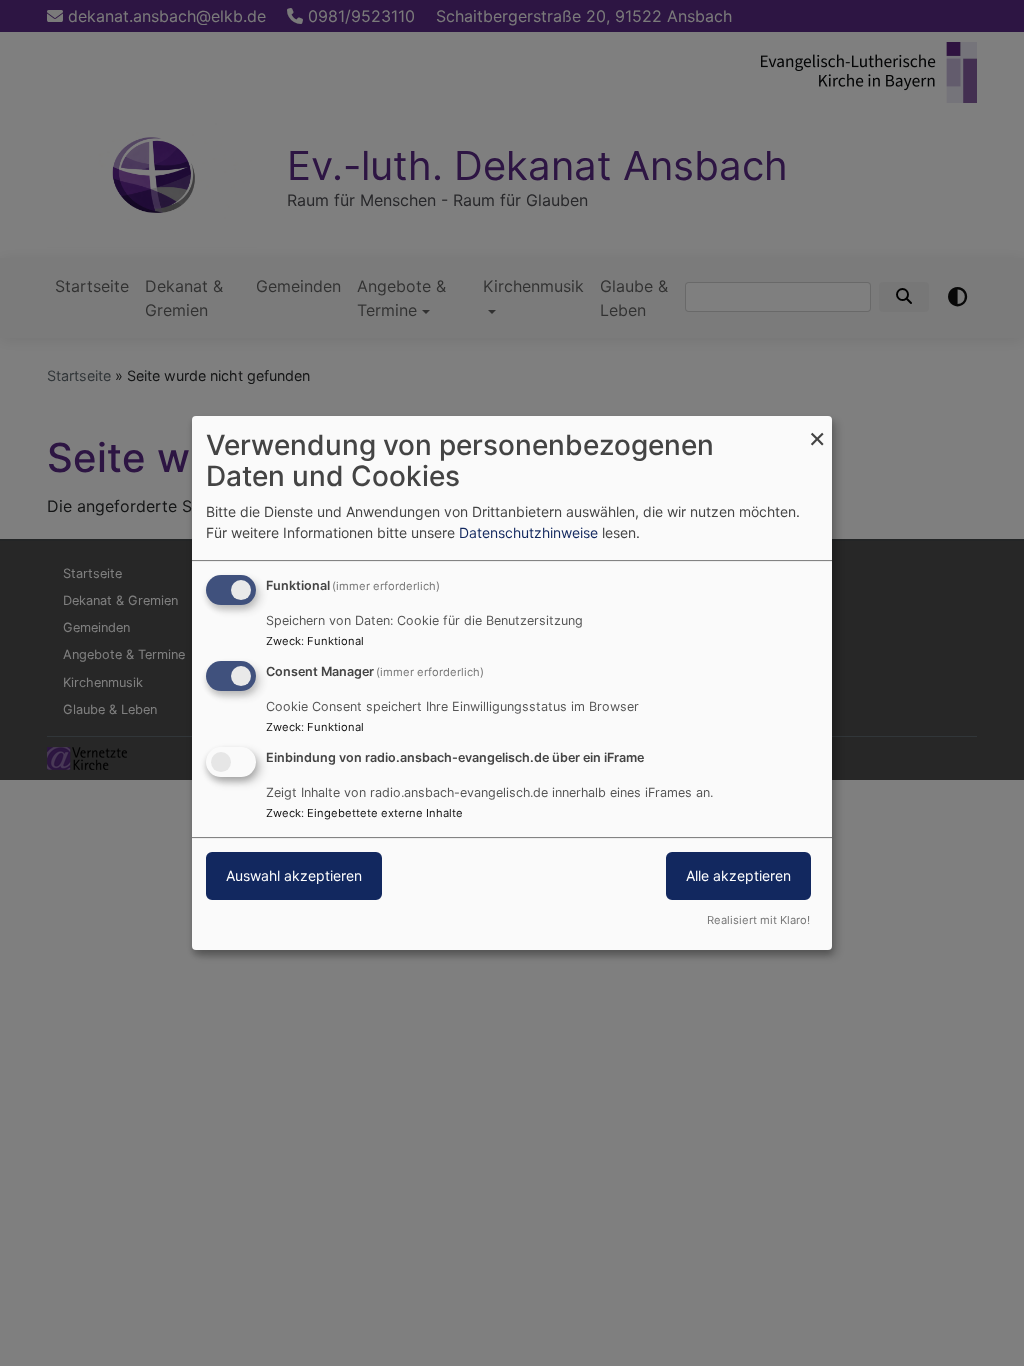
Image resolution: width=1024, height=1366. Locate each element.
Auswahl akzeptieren (294, 875)
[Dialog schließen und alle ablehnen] (817, 428)
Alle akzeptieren (738, 875)
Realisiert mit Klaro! (758, 920)
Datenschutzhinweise (528, 532)
